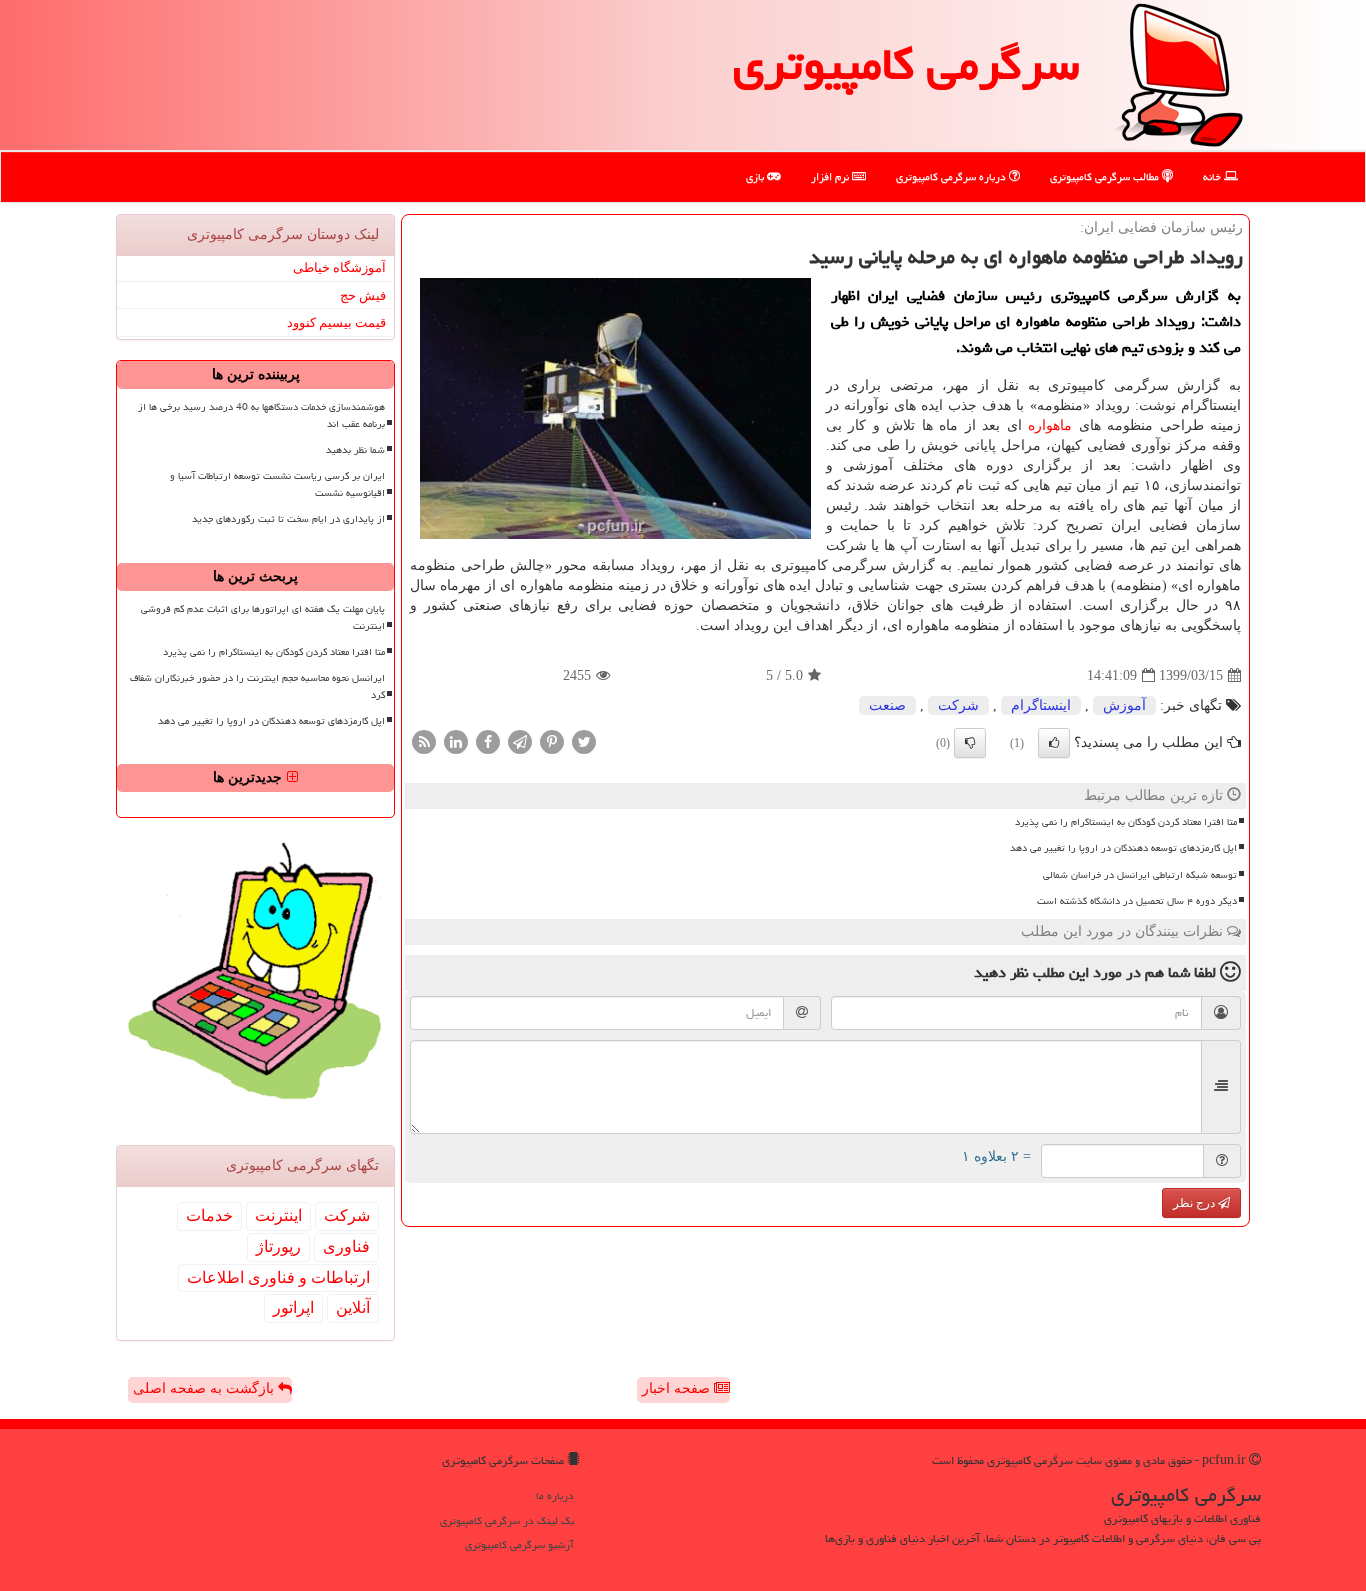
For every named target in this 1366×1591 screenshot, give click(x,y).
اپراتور (293, 1307)
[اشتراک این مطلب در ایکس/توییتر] (584, 741)
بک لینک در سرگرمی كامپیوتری (507, 1520)
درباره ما (555, 1495)
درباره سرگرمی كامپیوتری (952, 176)
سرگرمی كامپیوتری (906, 64)
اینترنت (278, 1215)
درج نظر (1195, 1203)
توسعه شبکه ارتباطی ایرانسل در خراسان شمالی (1140, 875)
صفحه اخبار (678, 1388)
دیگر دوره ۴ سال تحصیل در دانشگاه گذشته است (1137, 901)
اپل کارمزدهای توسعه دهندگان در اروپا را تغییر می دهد (1123, 848)
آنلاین (353, 1307)
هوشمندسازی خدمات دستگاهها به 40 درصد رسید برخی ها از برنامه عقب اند (261, 415)
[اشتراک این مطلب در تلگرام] (520, 741)
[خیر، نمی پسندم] (970, 743)
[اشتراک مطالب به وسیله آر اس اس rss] (424, 741)
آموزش (1124, 705)
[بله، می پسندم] (1054, 743)
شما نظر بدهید (355, 450)
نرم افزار (831, 176)
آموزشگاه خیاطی (339, 267)
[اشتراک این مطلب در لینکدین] (456, 741)
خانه (1213, 176)
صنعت (887, 705)
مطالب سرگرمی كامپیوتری (1106, 176)
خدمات (209, 1215)
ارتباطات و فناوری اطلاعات (278, 1277)
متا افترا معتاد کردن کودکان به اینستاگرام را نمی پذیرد (1126, 822)
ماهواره (1050, 425)
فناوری (346, 1246)
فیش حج (363, 295)
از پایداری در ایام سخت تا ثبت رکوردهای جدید (288, 519)
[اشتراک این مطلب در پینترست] (552, 741)
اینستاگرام (1041, 705)
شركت (958, 705)
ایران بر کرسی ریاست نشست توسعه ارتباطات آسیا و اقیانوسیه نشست (277, 484)
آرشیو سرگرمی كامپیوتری (519, 1544)
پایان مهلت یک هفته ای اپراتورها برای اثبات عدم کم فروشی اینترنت (263, 617)
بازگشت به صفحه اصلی (205, 1388)
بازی (756, 176)
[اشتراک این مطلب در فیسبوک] (488, 741)
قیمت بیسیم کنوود (336, 322)
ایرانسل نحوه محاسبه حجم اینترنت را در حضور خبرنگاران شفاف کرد (257, 686)
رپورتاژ (278, 1246)
